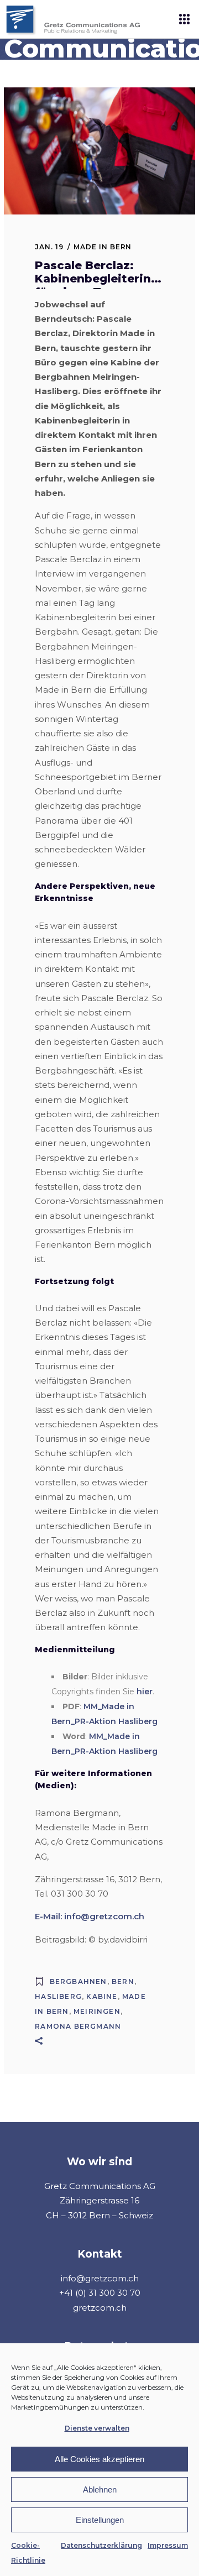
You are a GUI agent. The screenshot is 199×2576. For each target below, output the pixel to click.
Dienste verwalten (97, 2428)
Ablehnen (100, 2489)
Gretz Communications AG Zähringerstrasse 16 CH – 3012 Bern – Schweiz (100, 2201)
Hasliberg (58, 1996)
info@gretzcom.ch (100, 2278)
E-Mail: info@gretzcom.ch (90, 1916)
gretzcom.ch (100, 2308)
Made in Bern (103, 247)
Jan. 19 (49, 247)
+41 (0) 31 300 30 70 (100, 2293)
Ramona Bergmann (78, 2026)
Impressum (168, 2545)
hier (145, 1692)
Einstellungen (100, 2520)
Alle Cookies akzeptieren (99, 2459)
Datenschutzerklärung (101, 2545)
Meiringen (97, 2011)
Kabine (102, 1996)
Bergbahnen (78, 1981)
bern (123, 1981)
